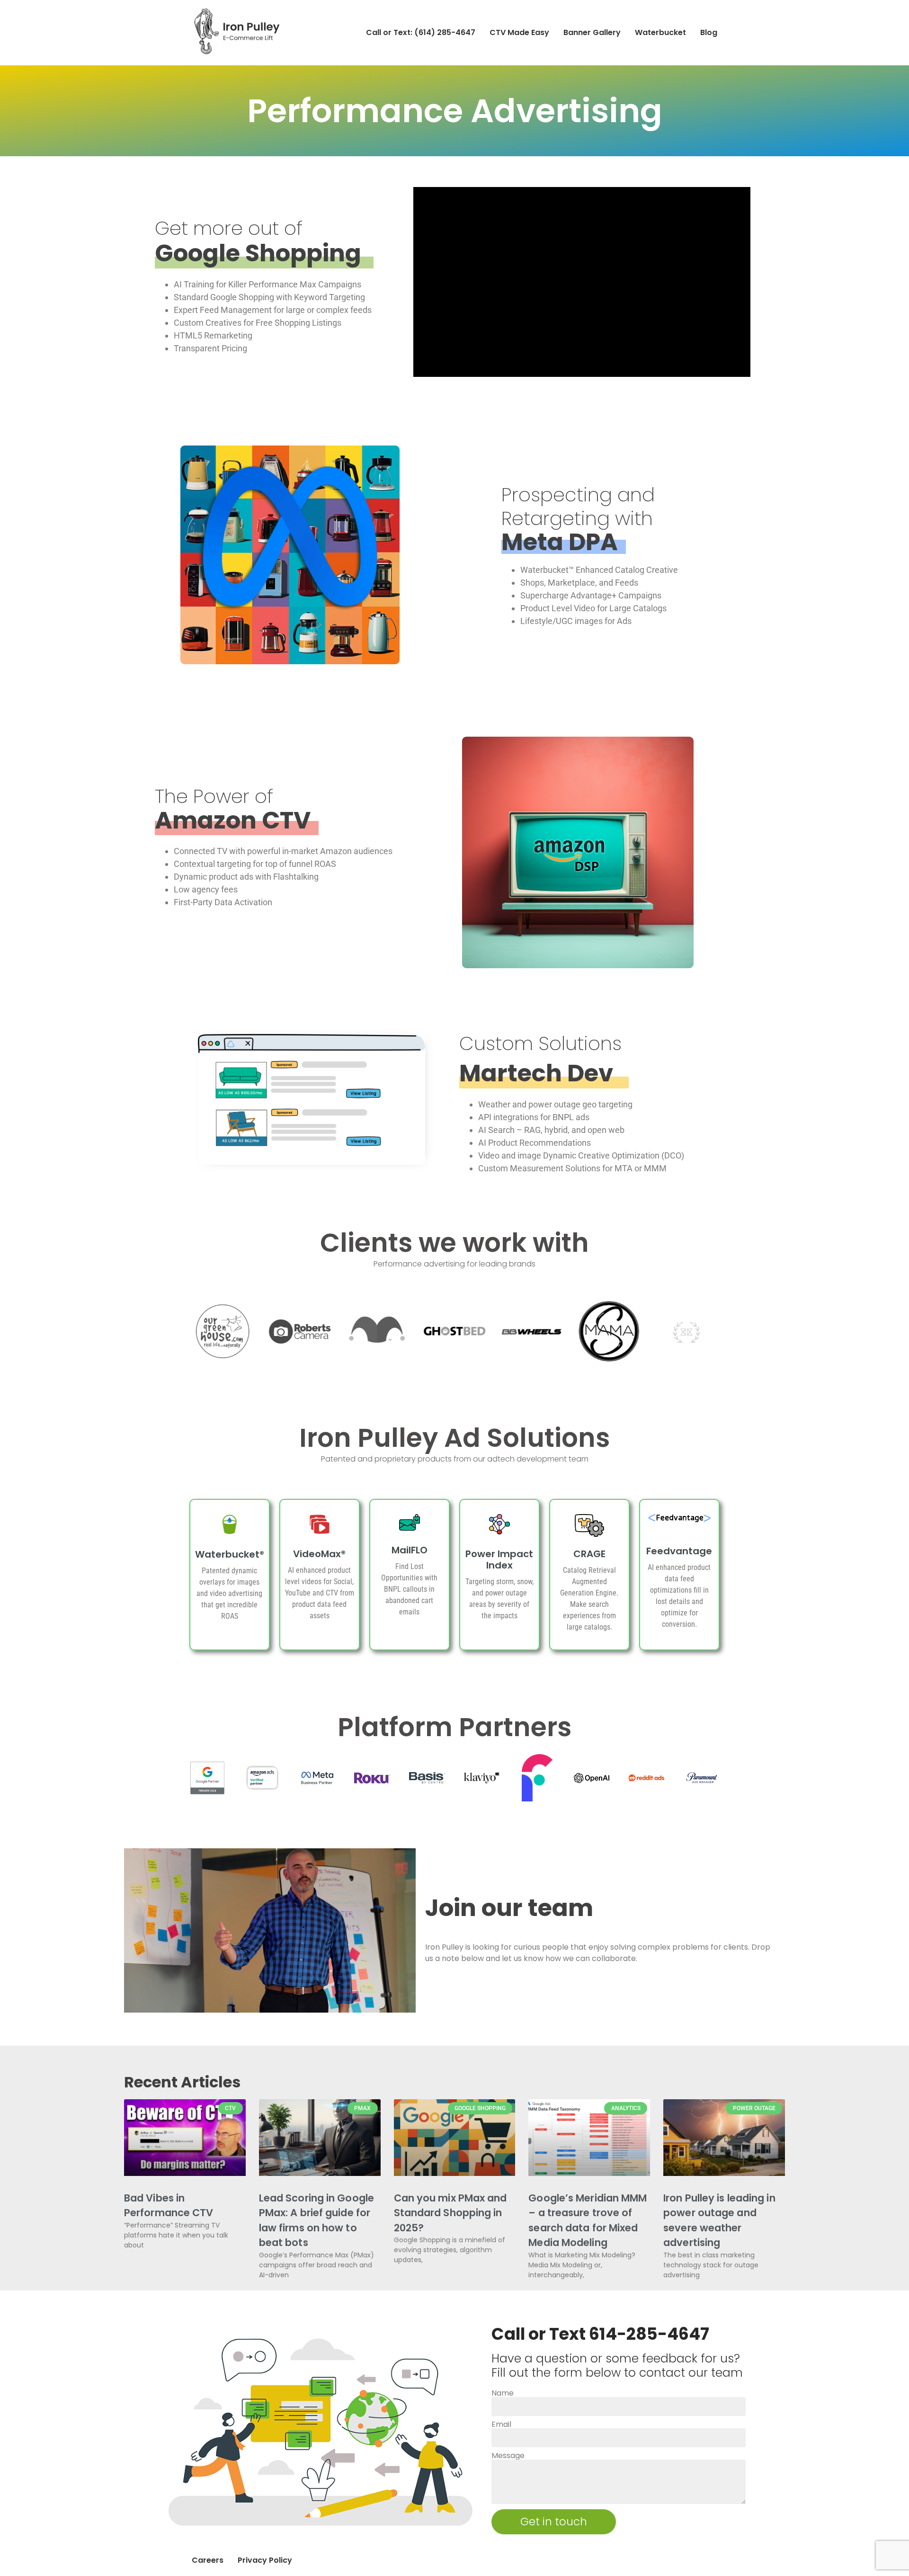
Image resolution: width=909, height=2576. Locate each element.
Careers (208, 2560)
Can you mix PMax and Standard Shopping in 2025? (450, 2213)
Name (503, 2393)
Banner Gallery (592, 32)
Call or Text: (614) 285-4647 (421, 32)
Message (508, 2456)
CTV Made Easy (519, 32)
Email (501, 2424)
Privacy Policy (265, 2560)
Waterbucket (660, 32)
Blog (709, 32)
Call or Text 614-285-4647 (600, 2334)
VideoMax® (319, 1554)
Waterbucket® (230, 1554)
